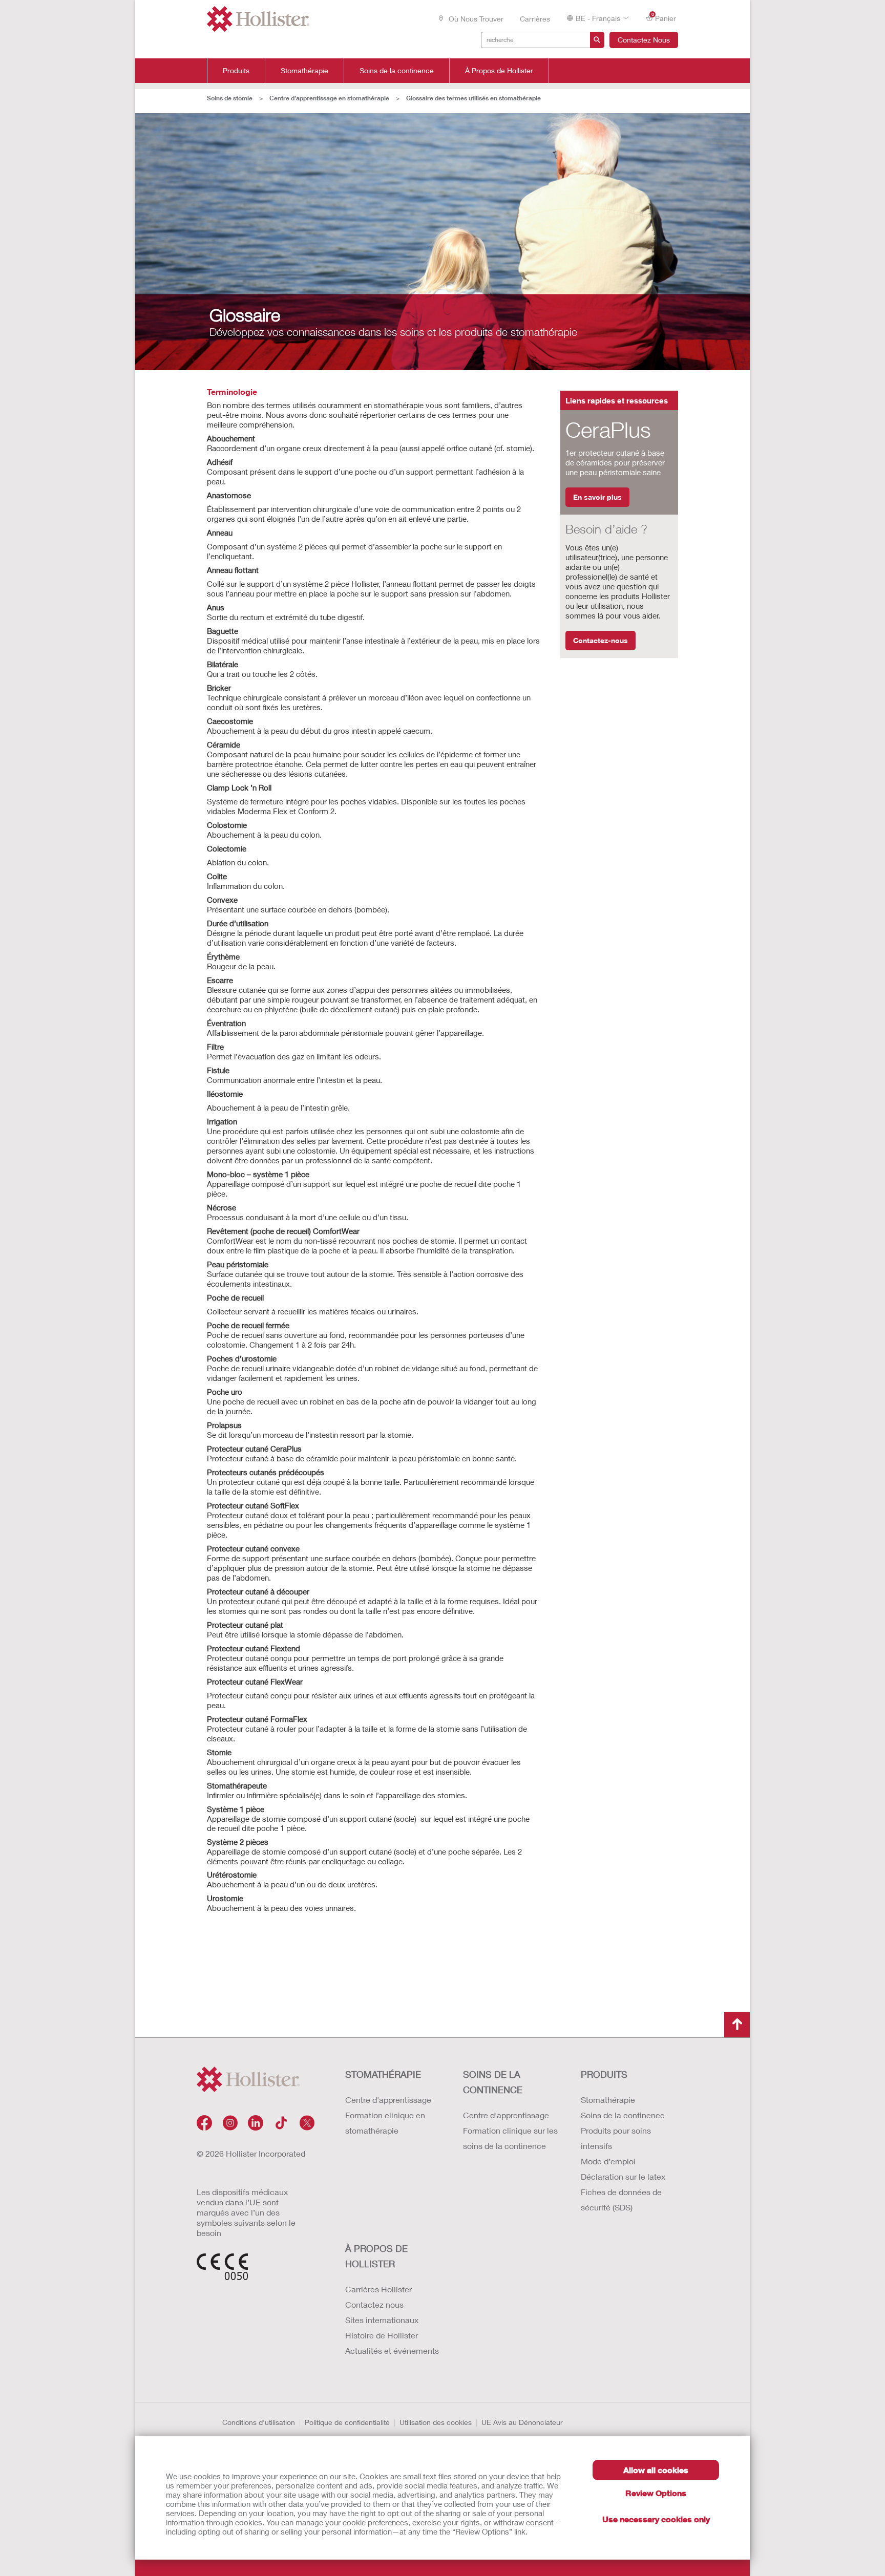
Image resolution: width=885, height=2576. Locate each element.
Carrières (535, 19)
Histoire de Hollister (382, 2335)
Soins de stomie (230, 98)
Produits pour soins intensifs (616, 2138)
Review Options (656, 2493)
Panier (664, 17)
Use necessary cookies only (656, 2519)
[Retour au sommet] (737, 2025)
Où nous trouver (475, 19)
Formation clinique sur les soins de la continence (510, 2138)
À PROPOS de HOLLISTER (376, 2256)
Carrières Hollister (378, 2289)
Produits (236, 71)
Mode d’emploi (608, 2161)
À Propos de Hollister (499, 71)
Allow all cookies (656, 2470)
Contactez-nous (600, 640)
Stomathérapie (304, 71)
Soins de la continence (397, 71)
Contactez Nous (644, 40)
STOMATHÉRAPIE (383, 2074)
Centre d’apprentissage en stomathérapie (329, 98)
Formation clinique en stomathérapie (385, 2123)
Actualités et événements (392, 2350)
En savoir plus (597, 497)
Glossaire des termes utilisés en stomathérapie (473, 98)
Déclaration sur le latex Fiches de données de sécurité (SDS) (623, 2192)
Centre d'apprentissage (388, 2100)
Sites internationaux (382, 2320)
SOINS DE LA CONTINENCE (493, 2082)
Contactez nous (374, 2304)
